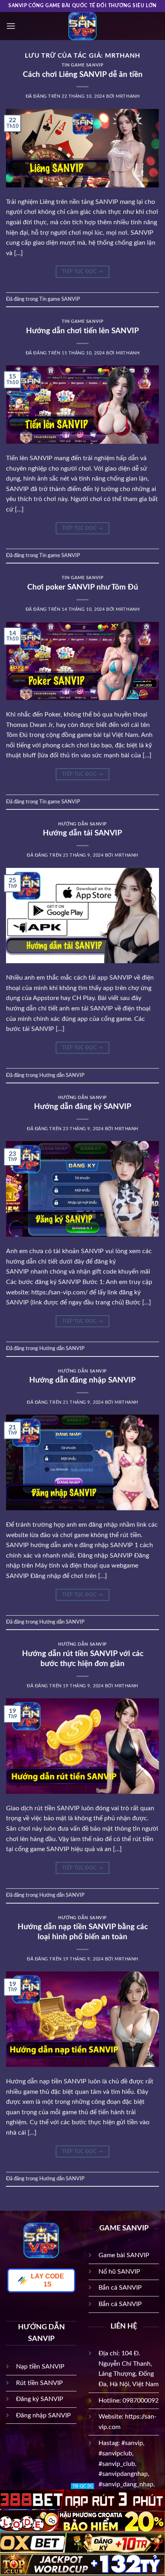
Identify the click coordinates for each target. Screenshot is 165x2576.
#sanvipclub (115, 2453)
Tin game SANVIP (82, 65)
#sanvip (132, 2443)
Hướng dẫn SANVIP (82, 824)
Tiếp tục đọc (82, 272)
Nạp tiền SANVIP (40, 2367)
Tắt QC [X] (82, 2486)
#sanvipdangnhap (123, 2474)
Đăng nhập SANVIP (43, 2415)
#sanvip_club (117, 2464)
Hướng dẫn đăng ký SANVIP (83, 1107)
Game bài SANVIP (124, 2255)
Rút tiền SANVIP (39, 2383)
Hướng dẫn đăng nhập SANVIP (82, 1380)
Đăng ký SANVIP (40, 2399)
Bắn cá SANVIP (120, 2288)
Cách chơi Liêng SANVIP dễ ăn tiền (83, 75)
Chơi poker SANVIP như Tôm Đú (83, 587)
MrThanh (123, 56)
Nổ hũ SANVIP (119, 2272)
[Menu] (11, 26)
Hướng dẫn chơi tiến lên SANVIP (82, 331)
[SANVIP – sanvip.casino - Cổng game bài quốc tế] (82, 26)
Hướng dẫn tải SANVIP (82, 833)
